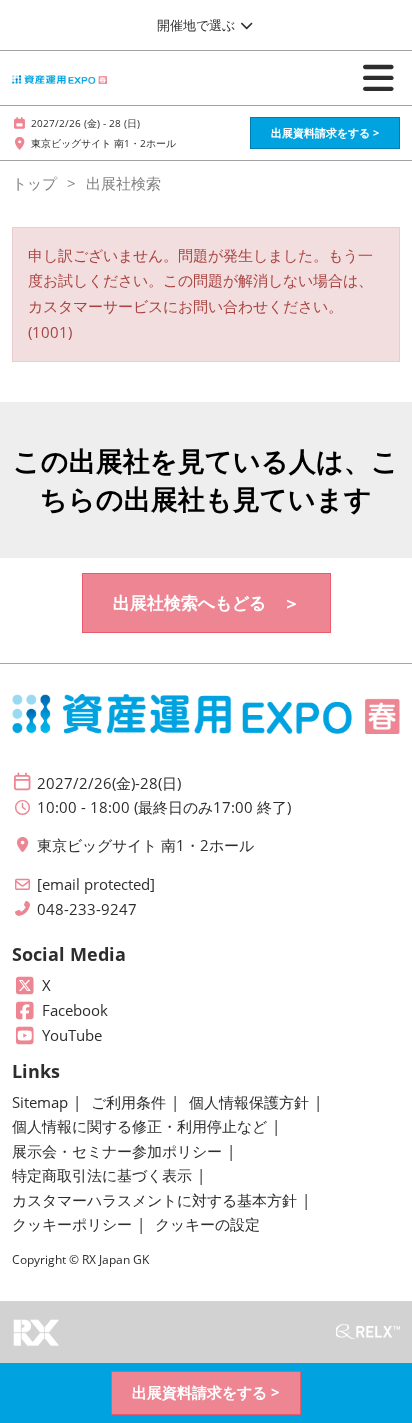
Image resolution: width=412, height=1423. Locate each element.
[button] (325, 133)
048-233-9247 (87, 909)
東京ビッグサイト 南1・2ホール (103, 143)
